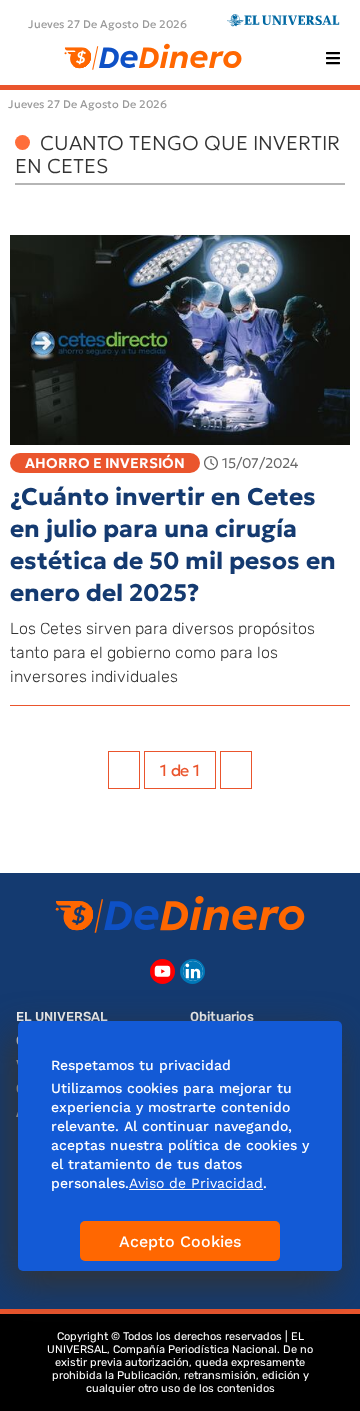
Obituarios (222, 1016)
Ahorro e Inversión (105, 463)
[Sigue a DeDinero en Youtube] (162, 971)
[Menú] (333, 58)
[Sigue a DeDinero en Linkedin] (192, 971)
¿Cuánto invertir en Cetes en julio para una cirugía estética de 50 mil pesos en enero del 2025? (173, 545)
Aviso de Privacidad (196, 1183)
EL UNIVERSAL (62, 1016)
